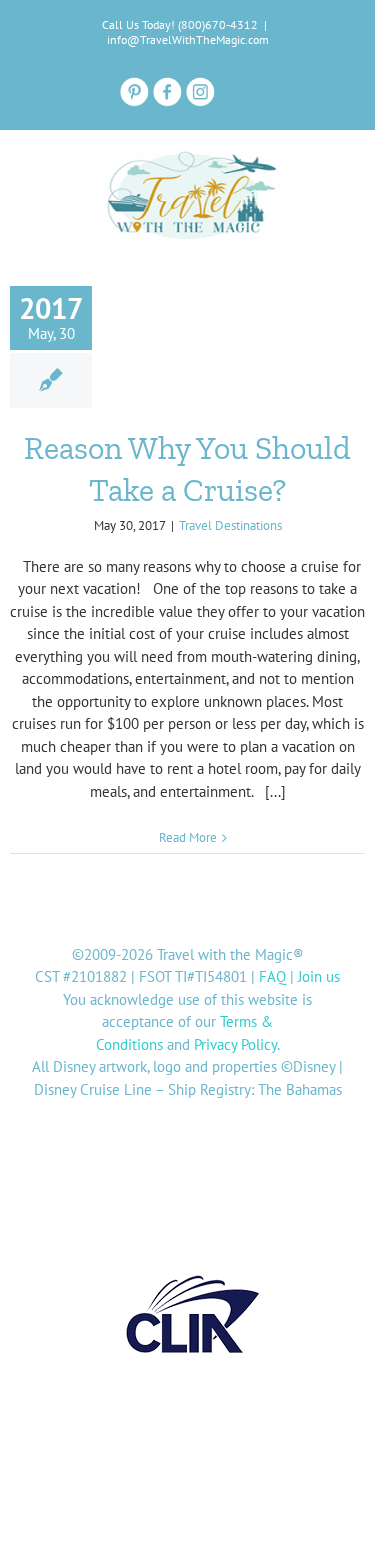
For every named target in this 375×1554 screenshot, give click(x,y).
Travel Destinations (230, 525)
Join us (319, 976)
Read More (188, 837)
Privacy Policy (235, 1044)
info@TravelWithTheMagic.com (188, 39)
